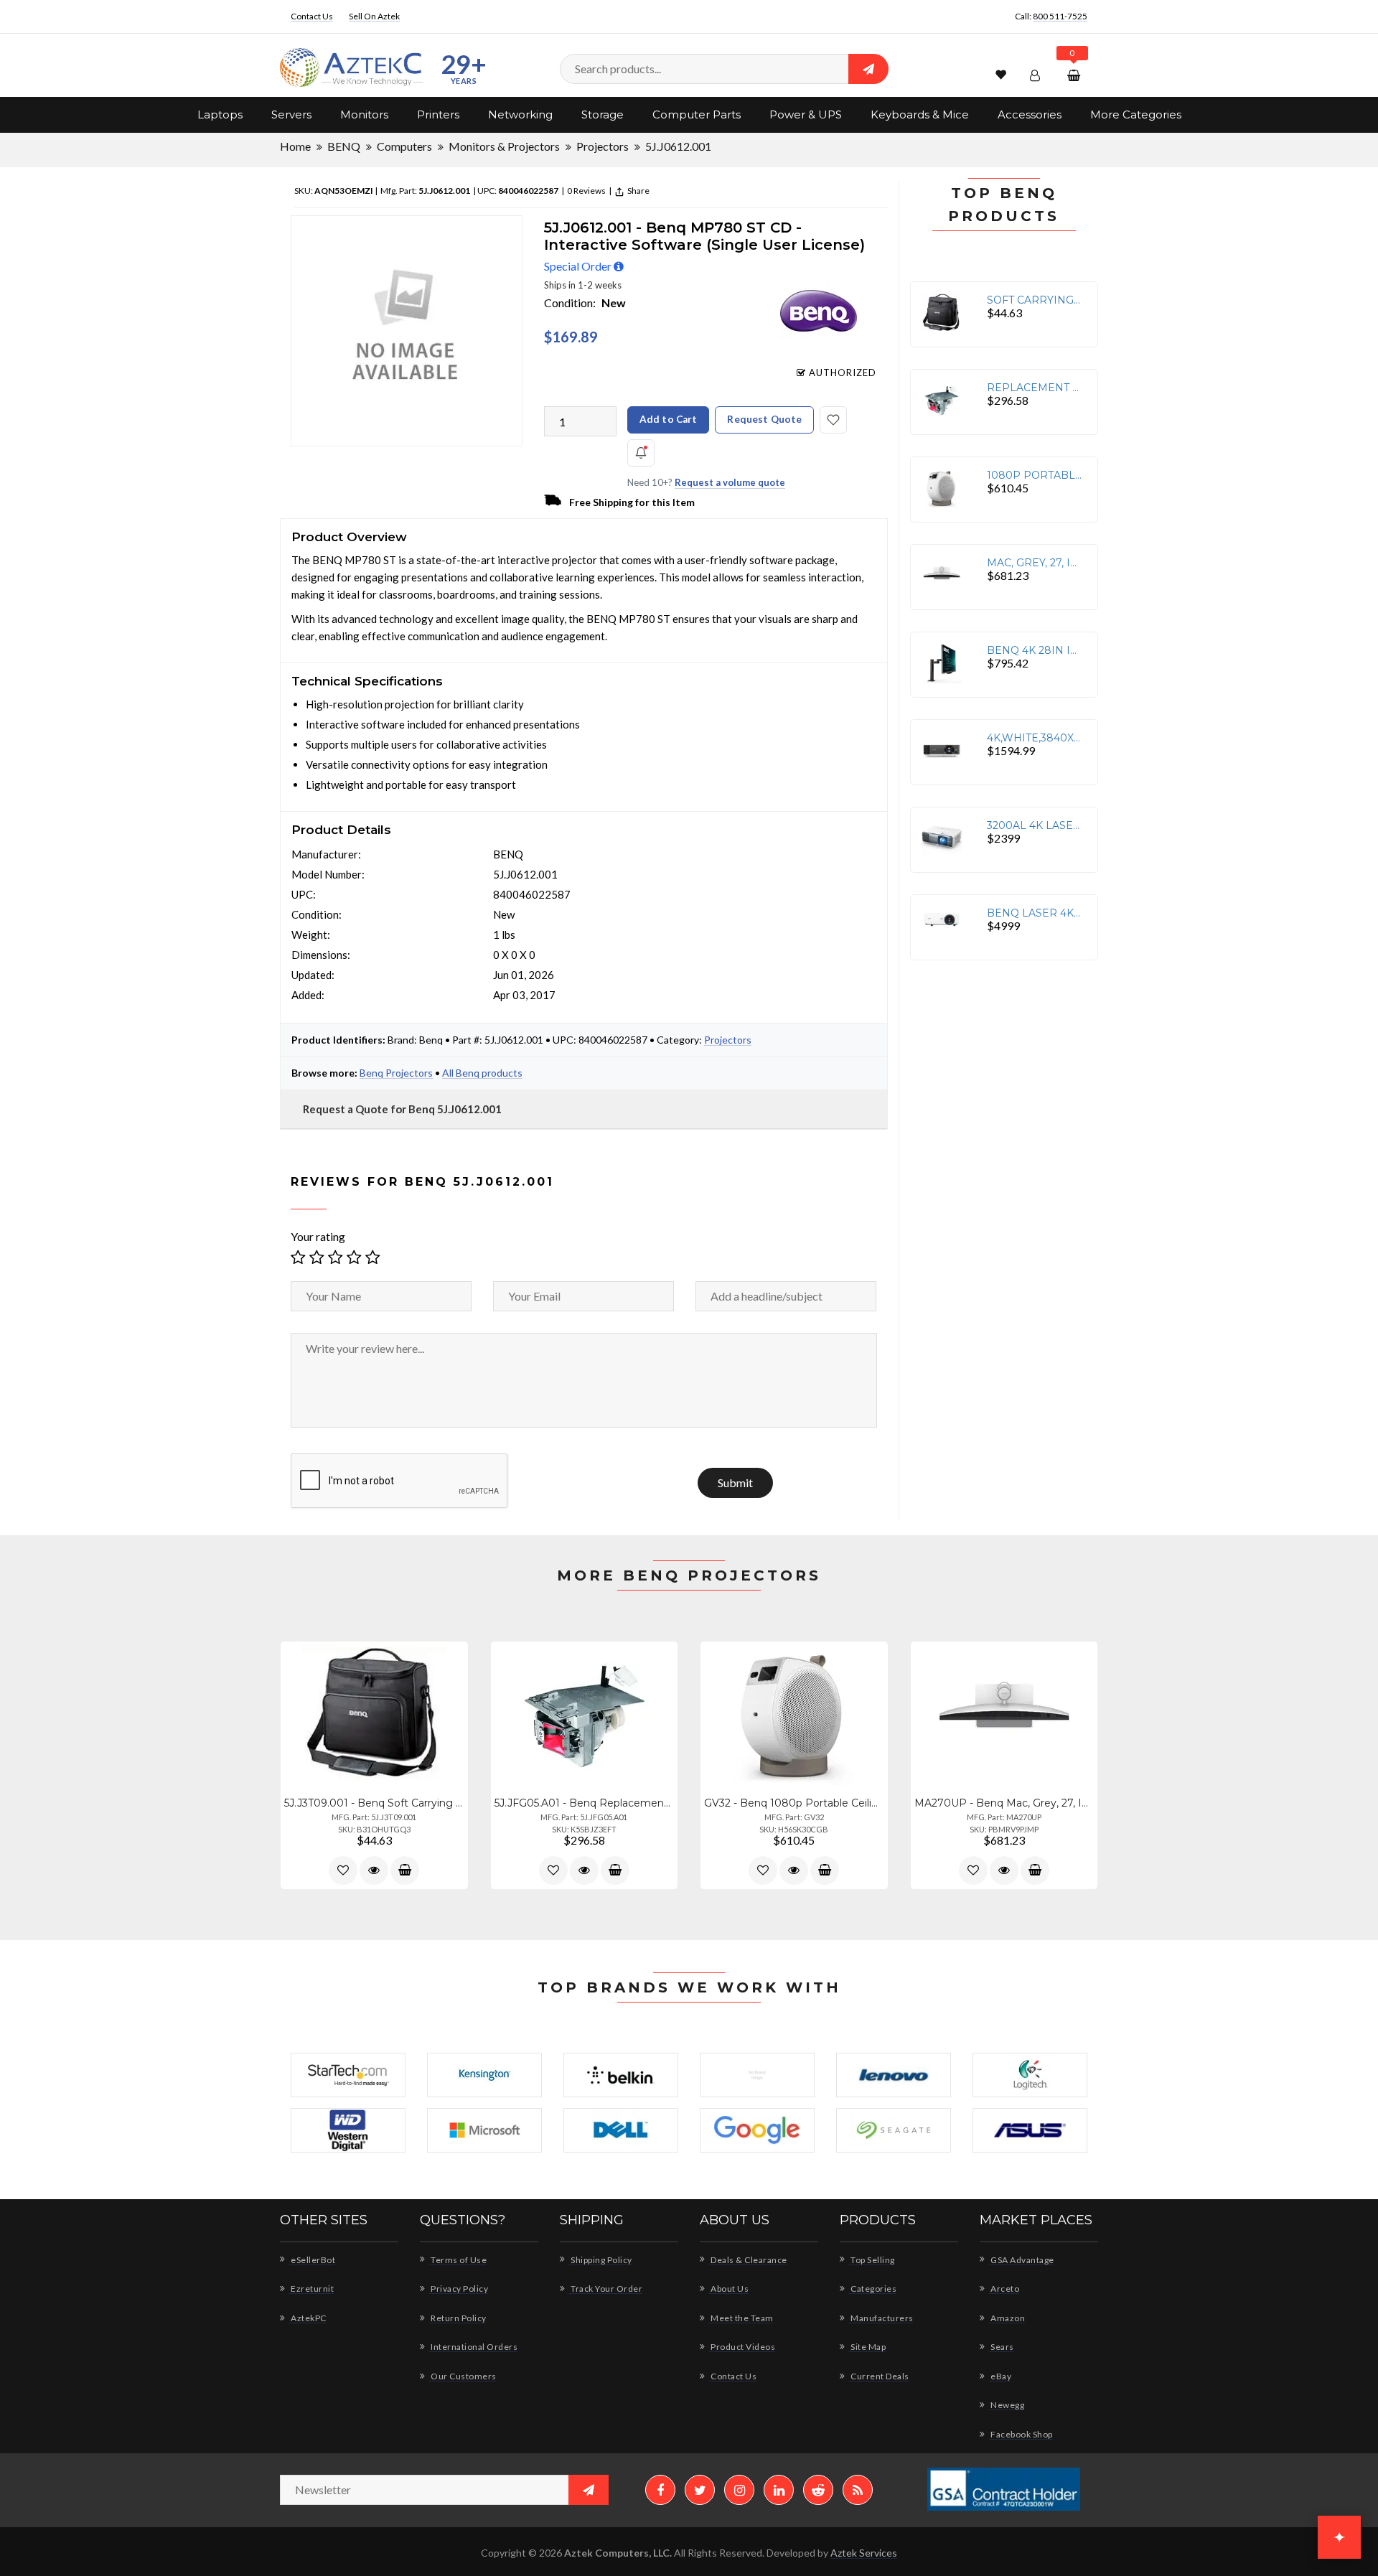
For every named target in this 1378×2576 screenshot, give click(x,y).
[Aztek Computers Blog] (858, 2490)
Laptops (220, 114)
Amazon (1007, 2318)
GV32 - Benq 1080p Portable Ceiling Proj (794, 1803)
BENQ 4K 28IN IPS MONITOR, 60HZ (1035, 650)
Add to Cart (669, 419)
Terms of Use (458, 2260)
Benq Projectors (396, 1073)
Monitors (364, 114)
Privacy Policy (459, 2289)
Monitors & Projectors (504, 146)
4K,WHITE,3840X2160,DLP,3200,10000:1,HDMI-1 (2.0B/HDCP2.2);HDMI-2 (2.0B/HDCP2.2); (1035, 738)
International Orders (473, 2347)
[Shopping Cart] (1075, 75)
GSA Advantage (1022, 2260)
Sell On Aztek (374, 16)
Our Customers (463, 2376)
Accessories (1030, 114)
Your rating (318, 1236)
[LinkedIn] (779, 2490)
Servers (291, 114)
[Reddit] (818, 2490)
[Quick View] (374, 1870)
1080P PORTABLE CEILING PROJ (1035, 475)
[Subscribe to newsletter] (589, 2490)
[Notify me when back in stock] (641, 453)
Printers (438, 114)
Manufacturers (881, 2318)
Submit (735, 1483)
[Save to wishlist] (833, 420)
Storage (603, 114)
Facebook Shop (1021, 2434)
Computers (404, 146)
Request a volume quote (730, 482)
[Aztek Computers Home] (352, 68)
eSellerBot (312, 2260)
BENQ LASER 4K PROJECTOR (1035, 913)
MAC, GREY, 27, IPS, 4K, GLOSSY (1035, 563)
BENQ (344, 146)
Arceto (1004, 2289)
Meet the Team (741, 2318)
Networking (520, 114)
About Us (729, 2289)
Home (295, 146)
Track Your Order (606, 2289)
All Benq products (482, 1073)
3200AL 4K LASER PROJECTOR (1035, 825)
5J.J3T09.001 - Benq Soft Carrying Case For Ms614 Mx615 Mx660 (374, 1803)
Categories (873, 2289)
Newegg (1007, 2405)
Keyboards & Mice (920, 114)
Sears (1002, 2347)
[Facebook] (660, 2490)
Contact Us (312, 16)
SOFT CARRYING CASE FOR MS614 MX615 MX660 (1035, 300)
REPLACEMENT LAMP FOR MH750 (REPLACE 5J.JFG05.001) (1035, 388)
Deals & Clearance (748, 2260)
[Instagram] (739, 2490)
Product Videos (742, 2347)
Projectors (603, 146)
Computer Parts (697, 114)
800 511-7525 (1060, 16)
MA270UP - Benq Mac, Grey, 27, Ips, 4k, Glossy (1004, 1803)
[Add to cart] (405, 1870)
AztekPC (308, 2318)
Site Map (867, 2347)
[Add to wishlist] (343, 1870)
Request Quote (764, 419)
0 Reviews (586, 191)
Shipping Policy (601, 2260)
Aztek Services (864, 2553)
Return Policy (458, 2318)
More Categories (1136, 114)
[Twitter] (700, 2490)
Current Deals (879, 2376)
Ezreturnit (311, 2289)
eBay (1000, 2376)
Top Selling (872, 2260)
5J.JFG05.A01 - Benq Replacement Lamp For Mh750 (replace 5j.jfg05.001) (585, 1803)
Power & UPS (806, 114)
